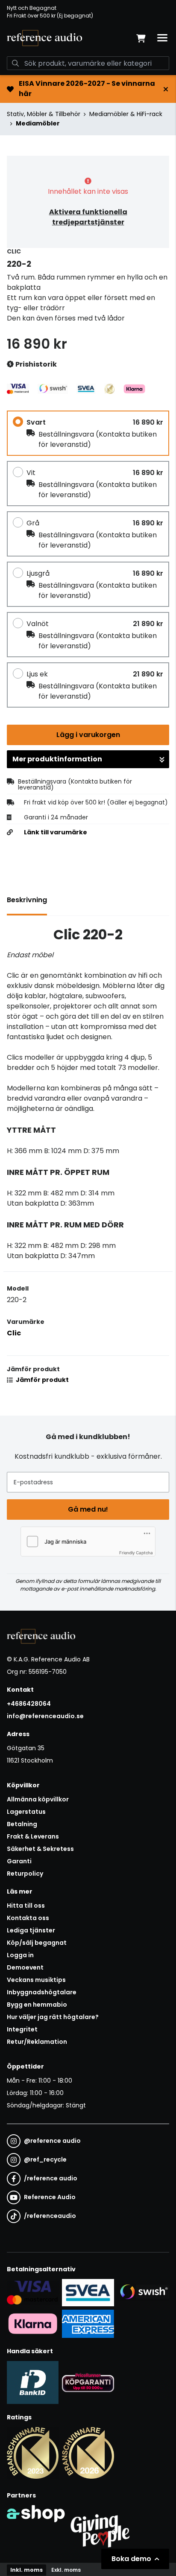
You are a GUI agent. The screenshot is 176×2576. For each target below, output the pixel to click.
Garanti (19, 1861)
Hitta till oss (26, 1906)
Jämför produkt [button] (42, 1380)
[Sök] (15, 63)
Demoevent (25, 1967)
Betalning (22, 1824)
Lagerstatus (26, 1812)
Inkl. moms (26, 2570)
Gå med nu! (88, 1509)
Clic (14, 1333)
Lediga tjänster (31, 1930)
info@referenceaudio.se (45, 1716)
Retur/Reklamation (37, 2042)
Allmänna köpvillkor (38, 1799)
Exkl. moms (66, 2570)
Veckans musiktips (36, 1980)
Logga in (20, 1955)
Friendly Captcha (136, 1553)
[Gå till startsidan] (44, 38)
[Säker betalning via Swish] (143, 2292)
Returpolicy (25, 1874)
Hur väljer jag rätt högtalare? (53, 2017)
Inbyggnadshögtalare (42, 1992)
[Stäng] (166, 89)
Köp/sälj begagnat (37, 1943)
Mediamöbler (38, 123)
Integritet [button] (22, 2029)
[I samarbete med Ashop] (36, 2529)
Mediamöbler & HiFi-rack (126, 114)
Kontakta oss (28, 1918)
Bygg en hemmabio (37, 2005)
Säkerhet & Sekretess (40, 1849)
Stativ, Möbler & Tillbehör (44, 114)
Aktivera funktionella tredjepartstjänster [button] (88, 217)
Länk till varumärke (56, 832)
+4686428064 (29, 1704)
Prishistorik (35, 364)
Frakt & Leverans (33, 1836)
